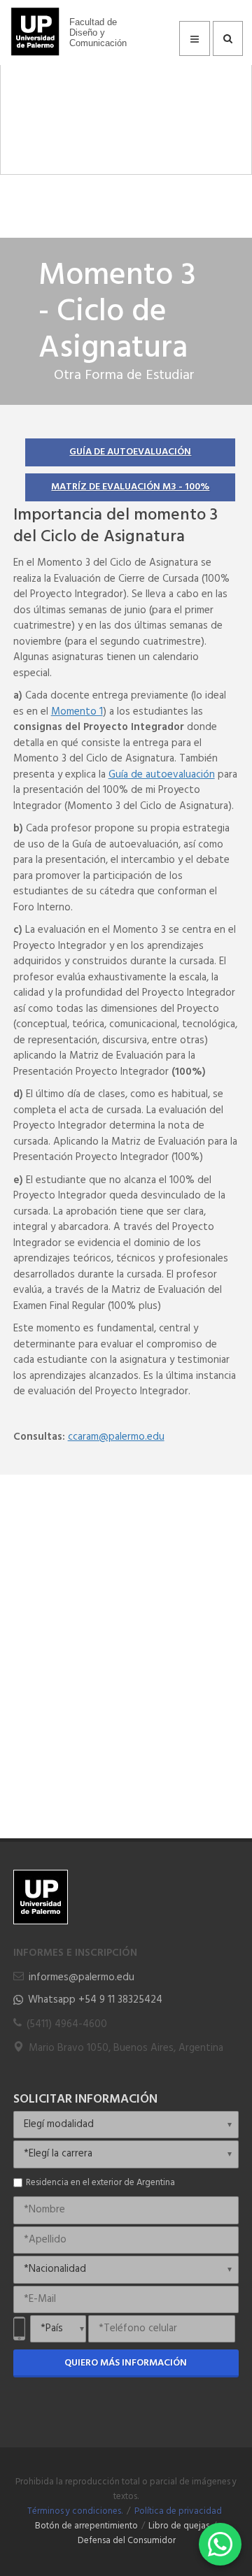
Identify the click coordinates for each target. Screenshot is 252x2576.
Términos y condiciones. (75, 2512)
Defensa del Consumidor (127, 2541)
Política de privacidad (178, 2512)
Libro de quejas (179, 2526)
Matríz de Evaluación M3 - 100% (130, 487)
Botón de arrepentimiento (86, 2526)
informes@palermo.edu (82, 1977)
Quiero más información (126, 2363)
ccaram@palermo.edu (116, 1437)
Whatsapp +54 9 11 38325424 (95, 2000)
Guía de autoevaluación (130, 452)
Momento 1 (77, 712)
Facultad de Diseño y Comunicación (98, 33)
